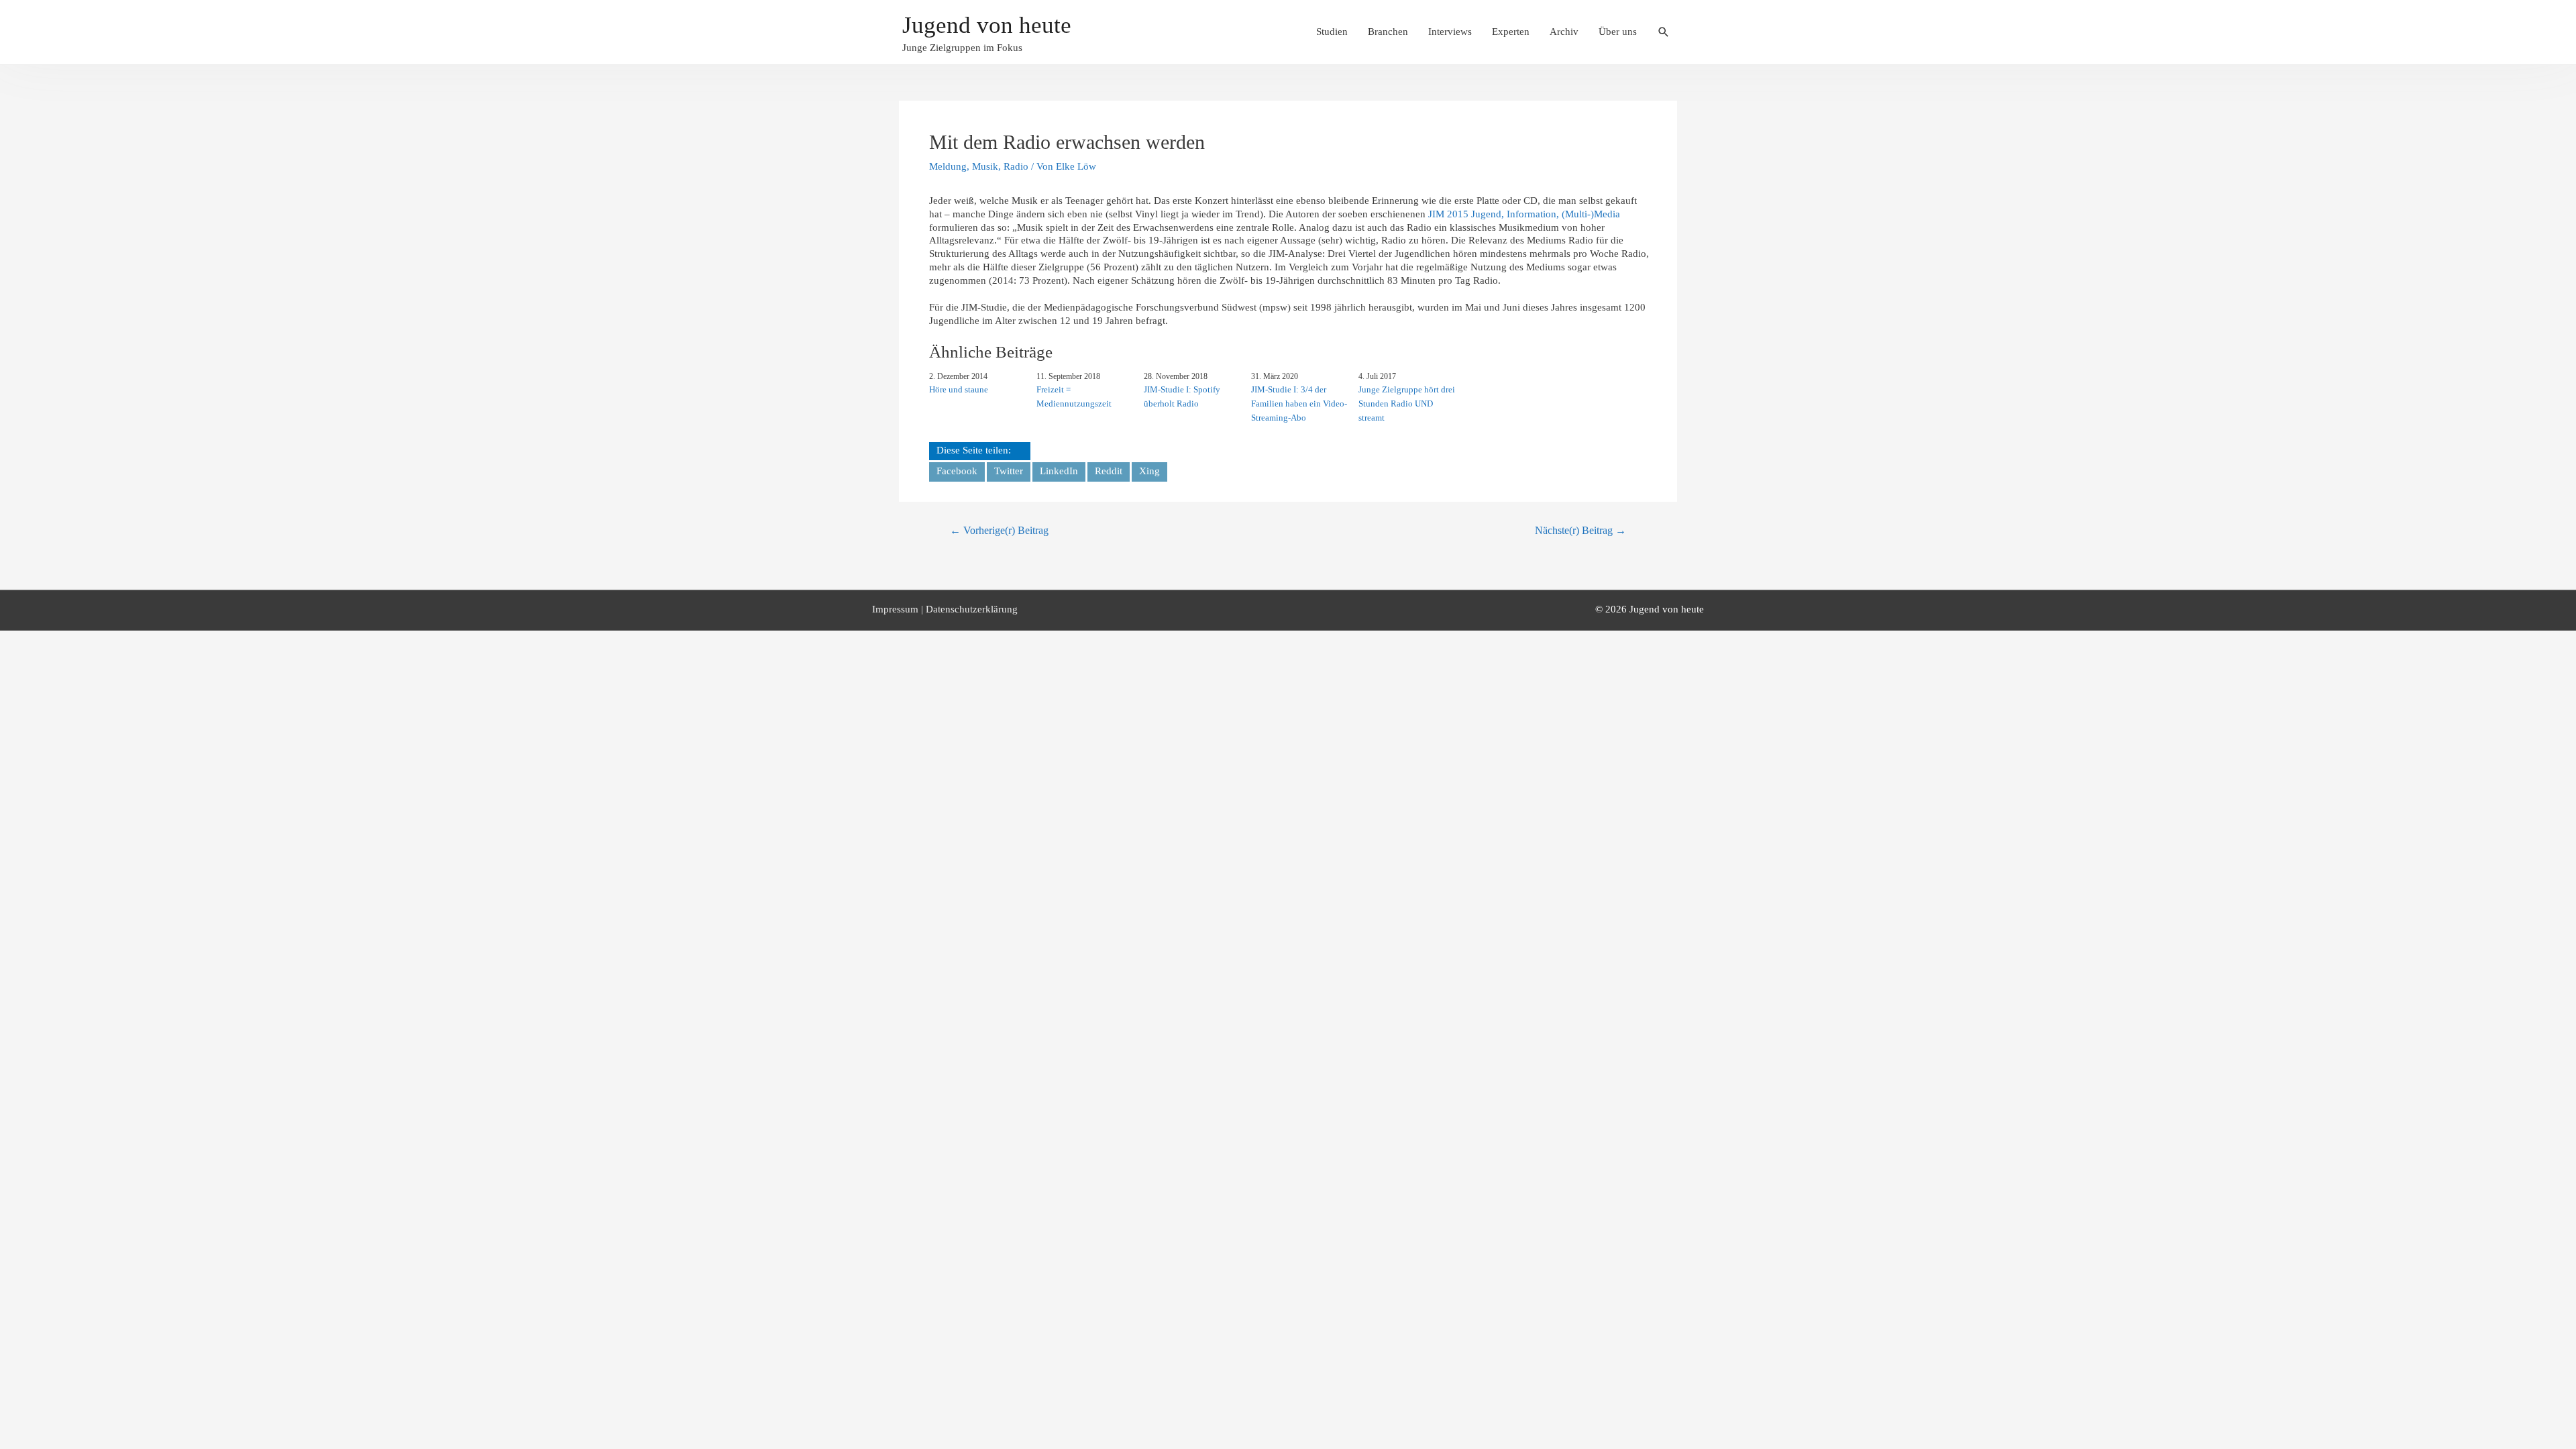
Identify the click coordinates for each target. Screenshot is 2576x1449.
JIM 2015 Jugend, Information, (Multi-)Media (1524, 214)
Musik (985, 166)
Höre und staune (959, 389)
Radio (1016, 166)
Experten (1511, 32)
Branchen (1388, 32)
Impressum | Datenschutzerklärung (945, 609)
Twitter (1009, 471)
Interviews (1450, 32)
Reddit (1109, 471)
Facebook (957, 471)
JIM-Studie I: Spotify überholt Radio (1182, 396)
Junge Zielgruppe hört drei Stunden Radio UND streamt (1407, 404)
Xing (1149, 471)
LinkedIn (1059, 471)
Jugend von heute (987, 25)
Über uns (1618, 32)
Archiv (1564, 32)
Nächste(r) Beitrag (1580, 530)
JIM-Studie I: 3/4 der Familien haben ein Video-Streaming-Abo (1299, 404)
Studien (1332, 32)
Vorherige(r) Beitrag (999, 530)
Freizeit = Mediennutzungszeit (1074, 396)
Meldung (948, 166)
